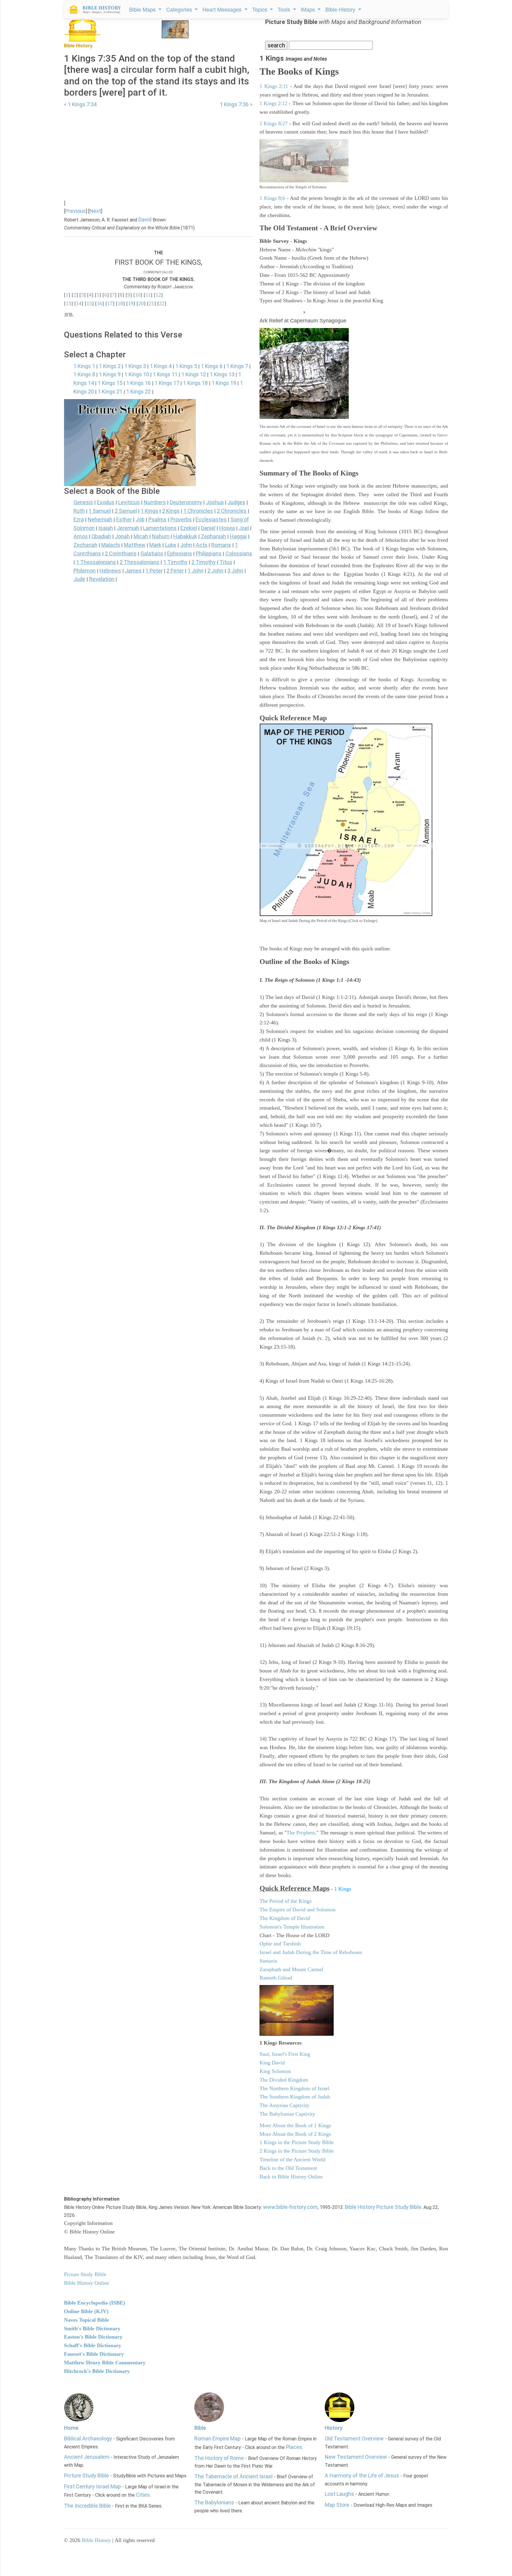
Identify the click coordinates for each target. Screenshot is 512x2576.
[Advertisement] (158, 150)
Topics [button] (260, 9)
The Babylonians (214, 2502)
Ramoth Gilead (276, 1978)
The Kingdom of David (285, 1918)
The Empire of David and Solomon (297, 1910)
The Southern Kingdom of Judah (295, 2097)
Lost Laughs (339, 2494)
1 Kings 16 (139, 383)
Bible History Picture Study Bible (383, 2207)
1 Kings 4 (161, 366)
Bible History (96, 2540)
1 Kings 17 (167, 383)
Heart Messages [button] (223, 9)
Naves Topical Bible (87, 2320)
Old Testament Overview (354, 2438)
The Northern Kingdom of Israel (295, 2088)
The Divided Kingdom (284, 2080)
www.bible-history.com (290, 2207)
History (334, 2428)
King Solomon (275, 2071)
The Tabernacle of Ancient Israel (233, 2476)
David (145, 220)
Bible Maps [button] (143, 9)
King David (272, 2063)
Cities (143, 2495)
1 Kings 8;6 (272, 198)
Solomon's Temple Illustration (292, 1927)
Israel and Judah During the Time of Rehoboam (311, 1952)
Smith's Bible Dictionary (92, 2328)
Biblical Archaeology (88, 2438)
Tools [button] (285, 9)
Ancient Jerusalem (87, 2457)
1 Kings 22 (139, 392)
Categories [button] (180, 9)
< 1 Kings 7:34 (80, 104)
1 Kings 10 (137, 374)
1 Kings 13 (222, 374)
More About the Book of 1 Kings (295, 2125)
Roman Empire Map (217, 2438)
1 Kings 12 (194, 374)
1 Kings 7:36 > (236, 104)
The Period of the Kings (285, 1901)
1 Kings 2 (110, 366)
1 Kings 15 (110, 383)
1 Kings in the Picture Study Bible (297, 2142)
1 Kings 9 (110, 374)
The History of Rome (219, 2458)
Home (71, 2428)
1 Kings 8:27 (274, 123)
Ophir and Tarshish (280, 1944)
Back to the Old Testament (288, 2168)
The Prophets (301, 1833)
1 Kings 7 (237, 366)
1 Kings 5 (186, 366)
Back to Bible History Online (291, 2177)
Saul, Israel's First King (285, 2054)
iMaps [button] (309, 9)
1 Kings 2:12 (273, 103)
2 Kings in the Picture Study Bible (297, 2151)
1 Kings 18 (195, 383)
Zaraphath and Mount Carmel (291, 1969)
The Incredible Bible (87, 2506)
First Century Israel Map (92, 2486)
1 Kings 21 (110, 392)
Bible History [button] (341, 9)
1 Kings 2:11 (274, 86)
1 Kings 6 (212, 366)
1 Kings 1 (84, 366)
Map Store (337, 2505)
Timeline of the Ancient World (292, 2159)
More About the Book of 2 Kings (295, 2134)
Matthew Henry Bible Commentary (105, 2363)
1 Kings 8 (84, 374)
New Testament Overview (356, 2457)
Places (294, 2447)
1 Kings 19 (224, 383)
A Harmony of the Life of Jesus (362, 2475)
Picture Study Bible (87, 2475)
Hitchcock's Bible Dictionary (97, 2371)
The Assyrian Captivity (284, 2105)
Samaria (268, 1961)
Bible (200, 2428)
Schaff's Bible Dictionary (93, 2345)
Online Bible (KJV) (86, 2311)
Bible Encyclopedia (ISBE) (95, 2303)
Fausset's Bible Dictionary (94, 2354)
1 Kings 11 (165, 374)
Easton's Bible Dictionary (93, 2337)
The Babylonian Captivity (287, 2114)
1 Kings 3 (135, 366)
